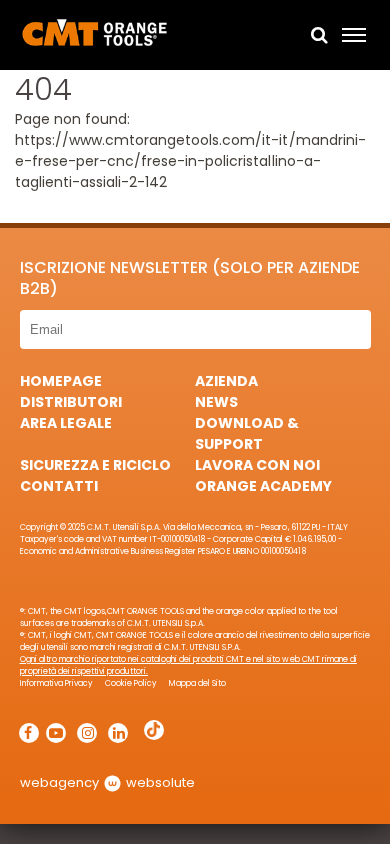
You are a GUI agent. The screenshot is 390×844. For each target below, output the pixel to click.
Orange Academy (263, 486)
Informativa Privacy (56, 683)
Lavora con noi (257, 465)
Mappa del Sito (197, 683)
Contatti (59, 486)
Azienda (226, 381)
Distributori (71, 402)
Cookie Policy (131, 683)
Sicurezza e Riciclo (95, 465)
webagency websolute (107, 782)
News (216, 402)
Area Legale (66, 423)
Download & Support (247, 433)
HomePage (61, 381)
